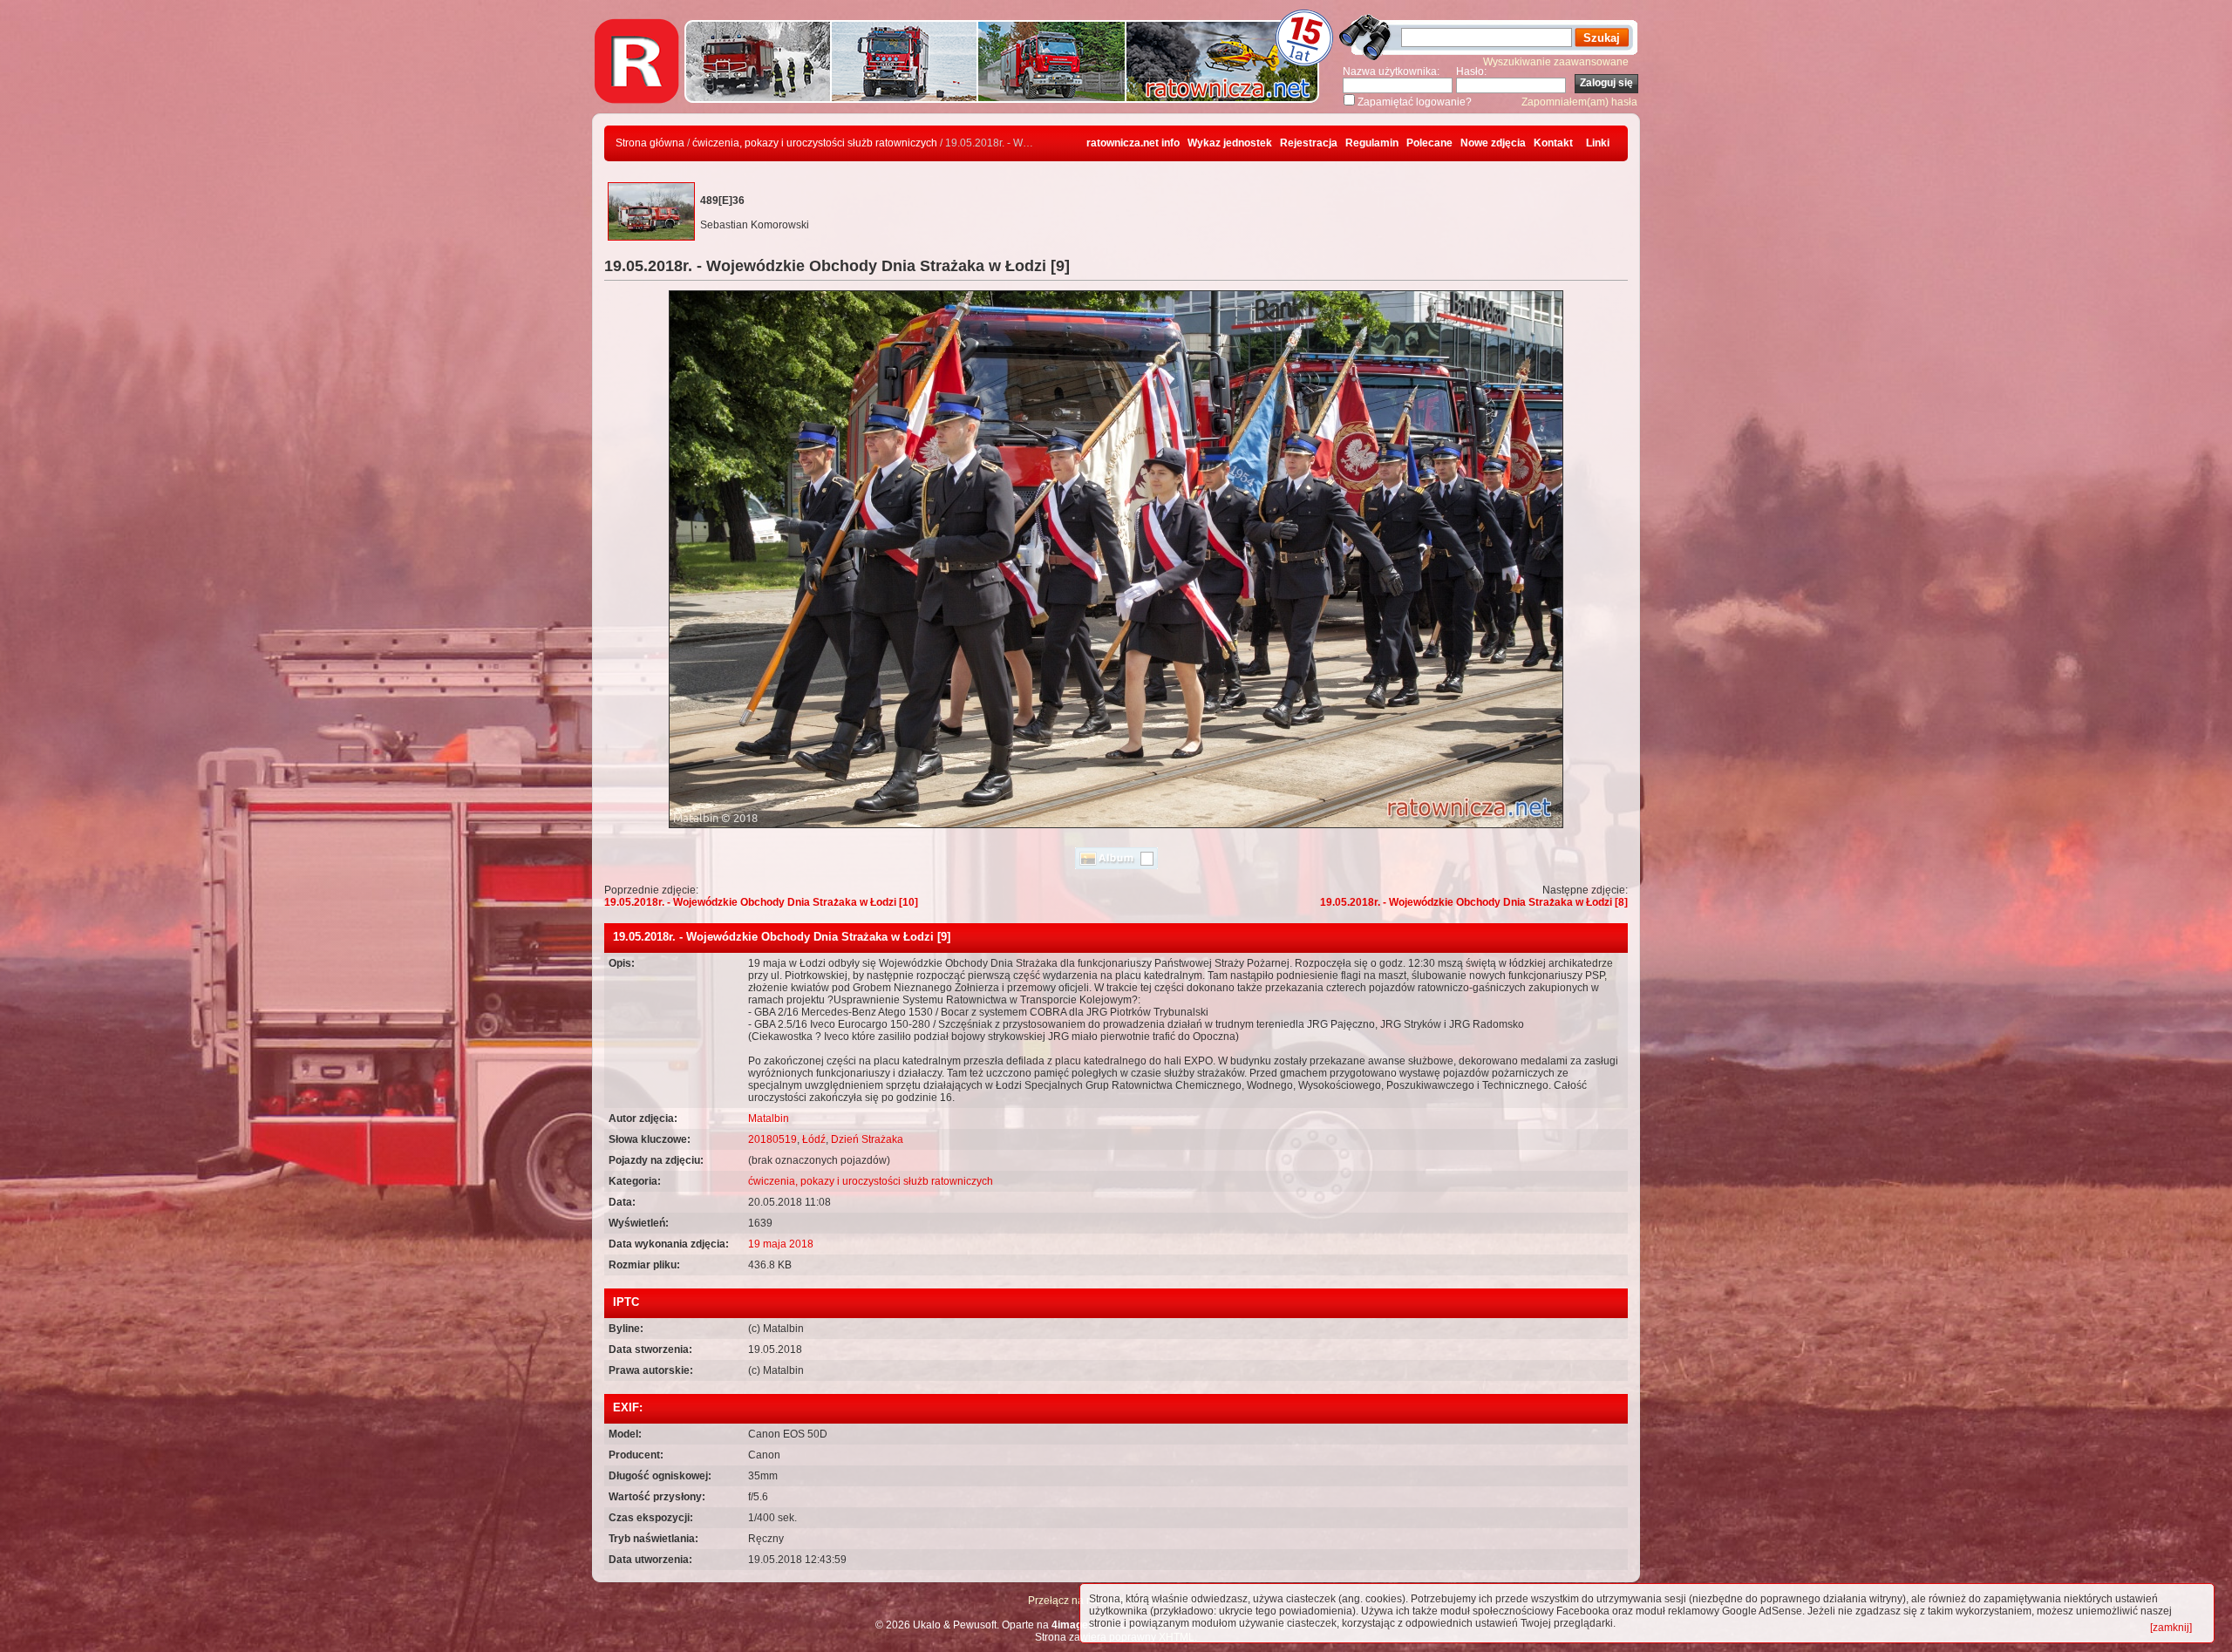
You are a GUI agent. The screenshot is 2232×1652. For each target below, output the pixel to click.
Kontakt (1553, 143)
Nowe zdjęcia (1493, 143)
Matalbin (769, 1118)
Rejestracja (1309, 143)
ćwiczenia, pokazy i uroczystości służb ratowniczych (815, 143)
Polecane (1429, 143)
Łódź (814, 1139)
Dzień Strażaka (867, 1139)
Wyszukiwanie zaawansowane (1556, 62)
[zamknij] (2171, 1628)
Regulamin (1372, 143)
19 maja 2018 (781, 1244)
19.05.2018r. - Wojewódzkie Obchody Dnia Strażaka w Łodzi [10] (761, 902)
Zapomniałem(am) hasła (1579, 102)
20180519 (772, 1139)
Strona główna (650, 143)
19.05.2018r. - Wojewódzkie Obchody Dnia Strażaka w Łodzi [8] (1474, 902)
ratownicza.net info (1133, 143)
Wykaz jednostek (1230, 143)
